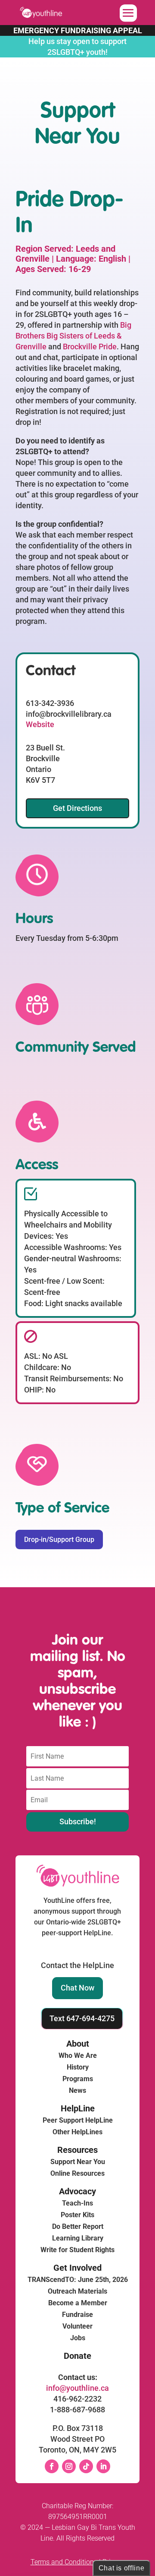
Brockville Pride (90, 347)
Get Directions (77, 808)
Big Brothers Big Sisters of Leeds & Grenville (73, 336)
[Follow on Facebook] (52, 2466)
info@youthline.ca (77, 2388)
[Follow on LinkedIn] (103, 2466)
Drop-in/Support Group (59, 1540)
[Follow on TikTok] (86, 2466)
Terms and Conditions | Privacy (78, 2562)
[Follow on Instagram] (69, 2466)
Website (40, 724)
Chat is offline (122, 2568)
